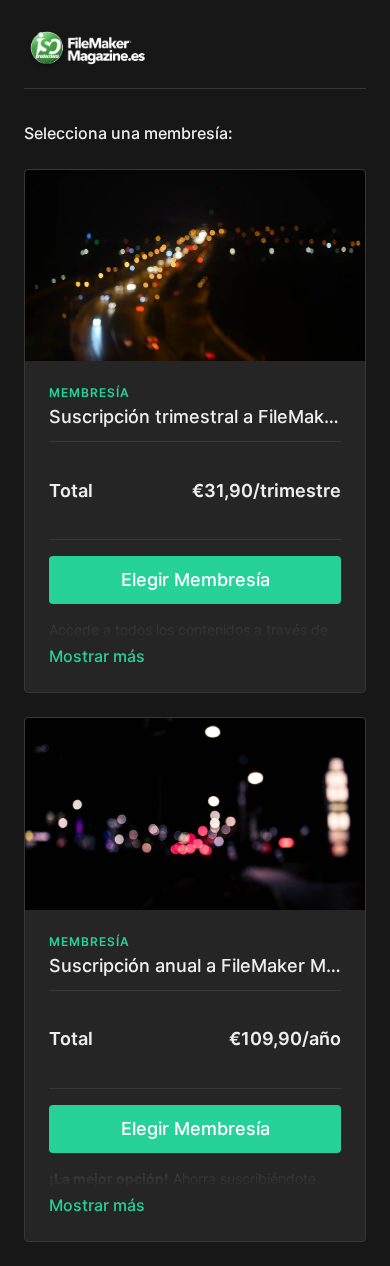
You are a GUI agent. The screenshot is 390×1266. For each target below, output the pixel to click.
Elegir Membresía (195, 579)
